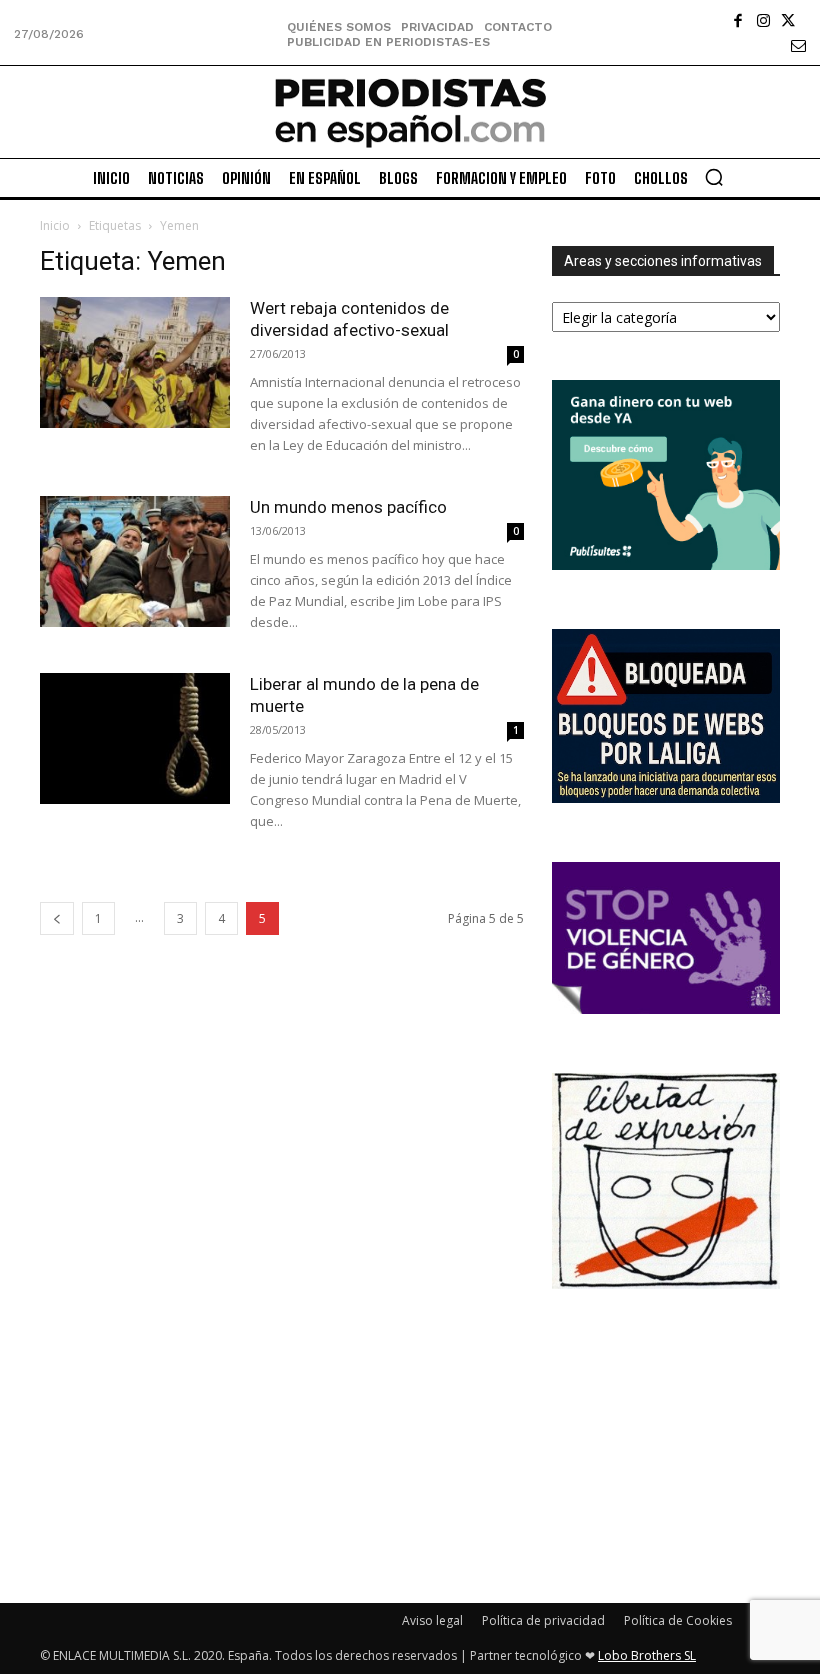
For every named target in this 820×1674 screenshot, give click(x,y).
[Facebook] (738, 20)
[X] (788, 20)
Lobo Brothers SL (647, 1655)
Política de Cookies (678, 1620)
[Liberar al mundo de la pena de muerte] (135, 738)
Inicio (55, 225)
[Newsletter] (798, 45)
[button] (714, 177)
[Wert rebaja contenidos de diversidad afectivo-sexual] (135, 362)
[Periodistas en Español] (410, 112)
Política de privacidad (543, 1620)
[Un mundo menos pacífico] (135, 561)
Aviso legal (432, 1620)
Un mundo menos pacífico (348, 507)
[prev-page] (57, 918)
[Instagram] (763, 20)
